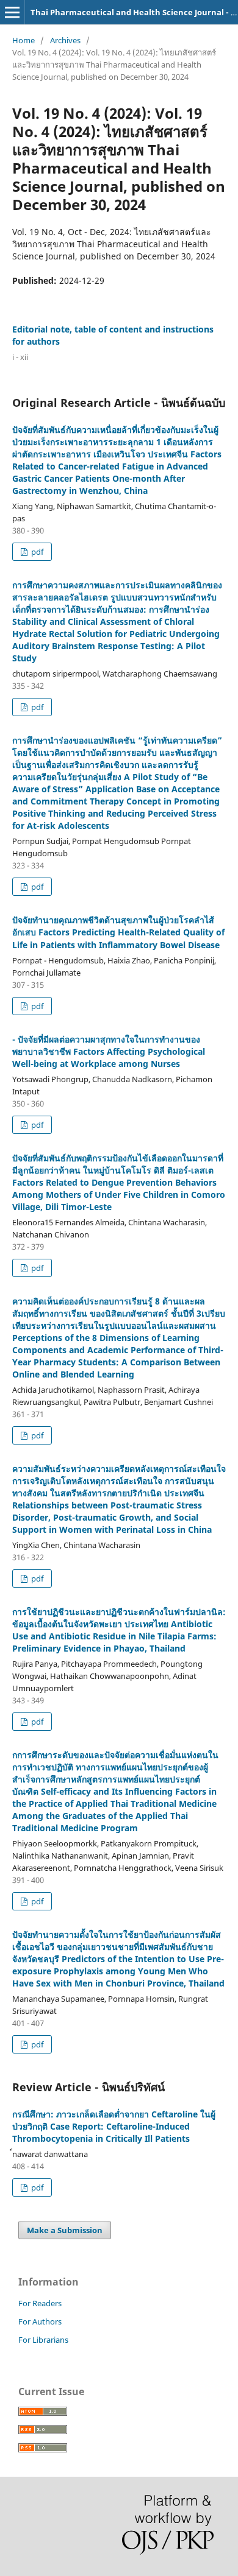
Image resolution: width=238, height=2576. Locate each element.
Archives (65, 40)
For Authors (40, 2321)
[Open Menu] (12, 12)
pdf (36, 552)
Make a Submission (65, 2230)
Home (23, 40)
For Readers (40, 2303)
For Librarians (43, 2340)
